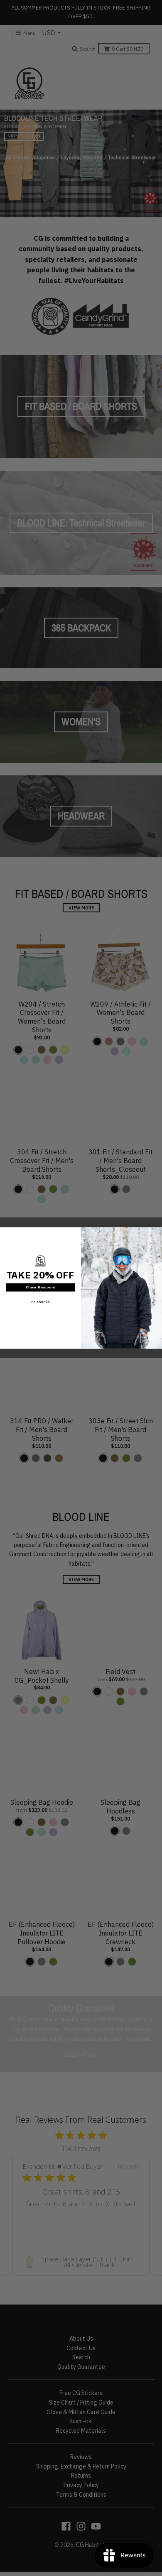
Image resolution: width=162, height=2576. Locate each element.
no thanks (40, 1302)
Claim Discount (41, 1287)
